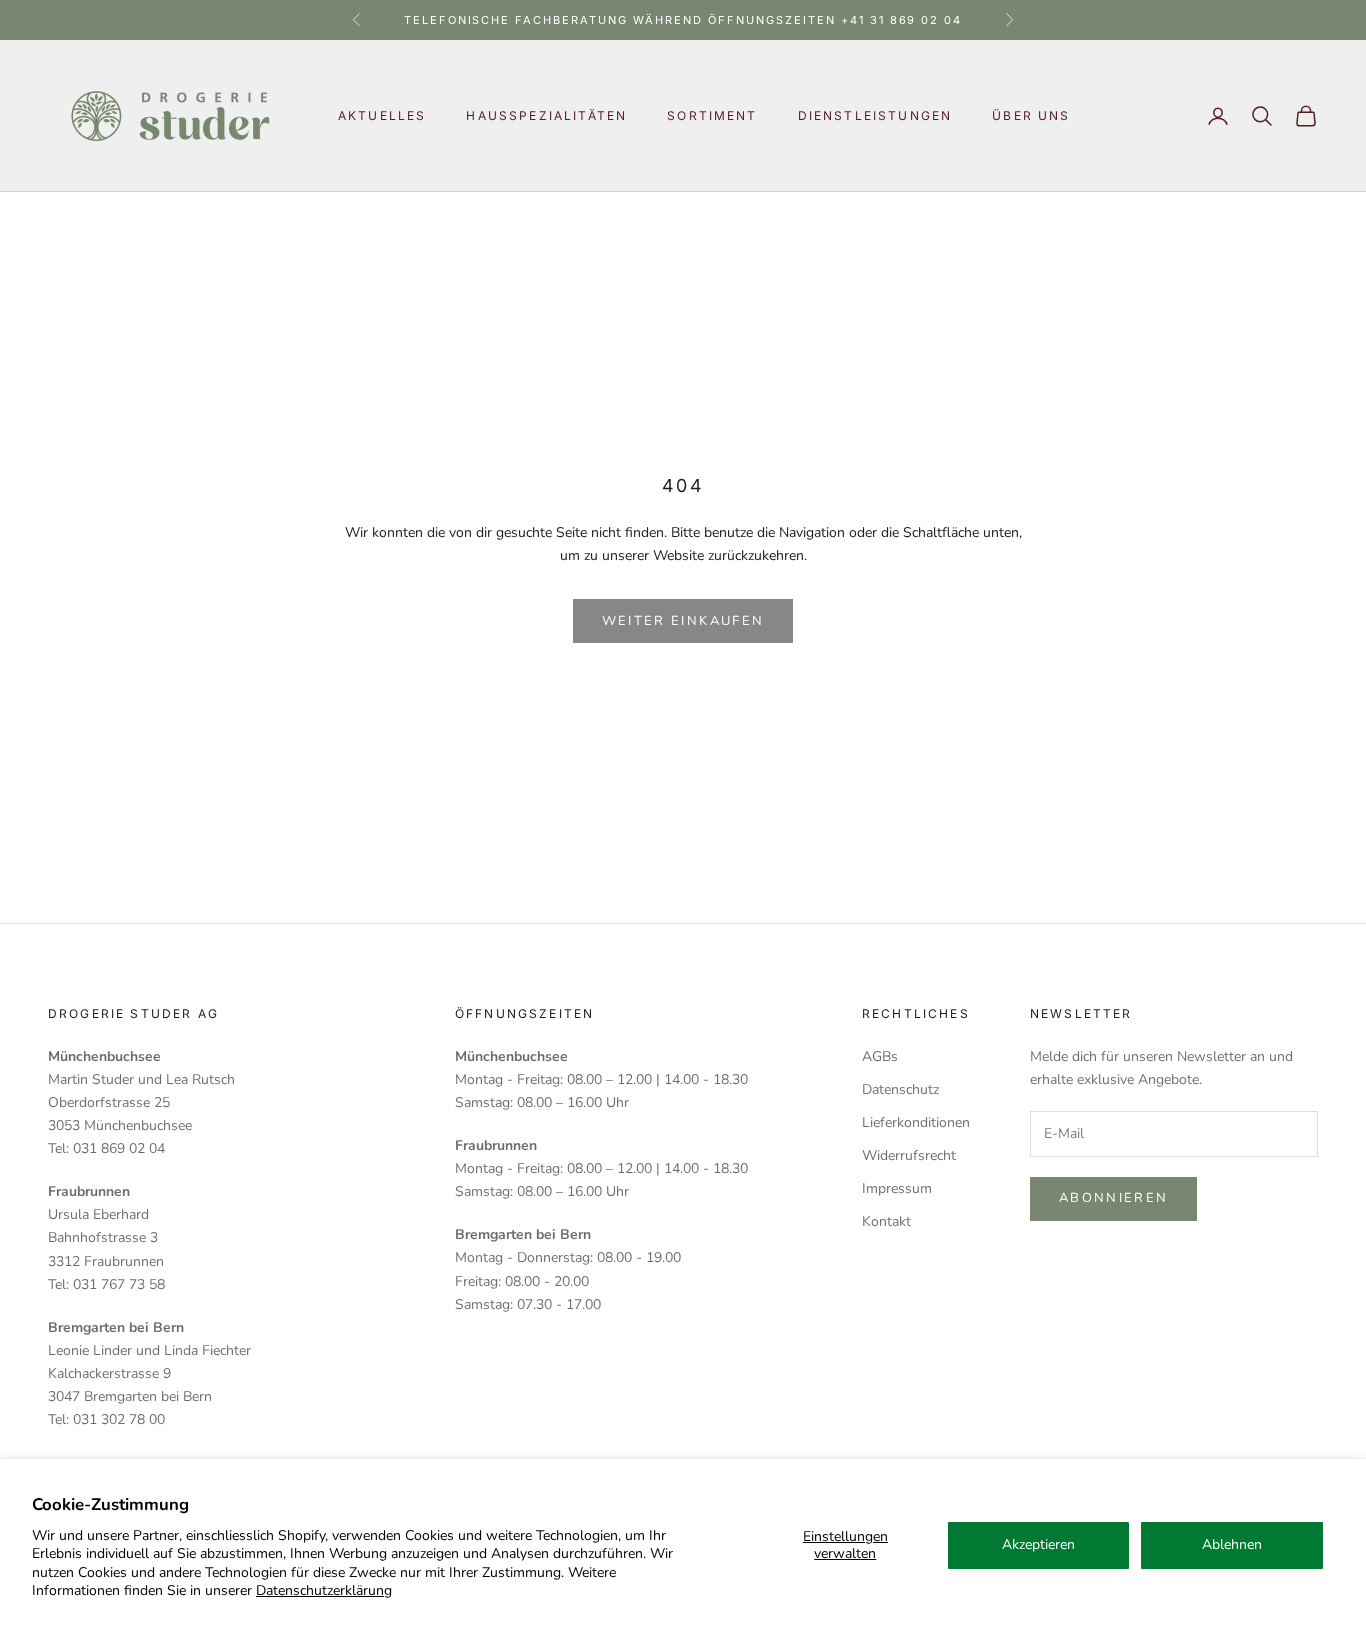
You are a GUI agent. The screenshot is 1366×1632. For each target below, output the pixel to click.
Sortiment (712, 115)
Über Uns (1031, 115)
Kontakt (886, 1221)
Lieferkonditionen (916, 1122)
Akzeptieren (1038, 1544)
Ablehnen (1232, 1544)
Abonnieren (1113, 1198)
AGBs (880, 1056)
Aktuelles (382, 115)
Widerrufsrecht (909, 1155)
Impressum (897, 1188)
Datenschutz (900, 1089)
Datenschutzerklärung (324, 1590)
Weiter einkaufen (683, 621)
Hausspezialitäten (546, 115)
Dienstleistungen (875, 115)
